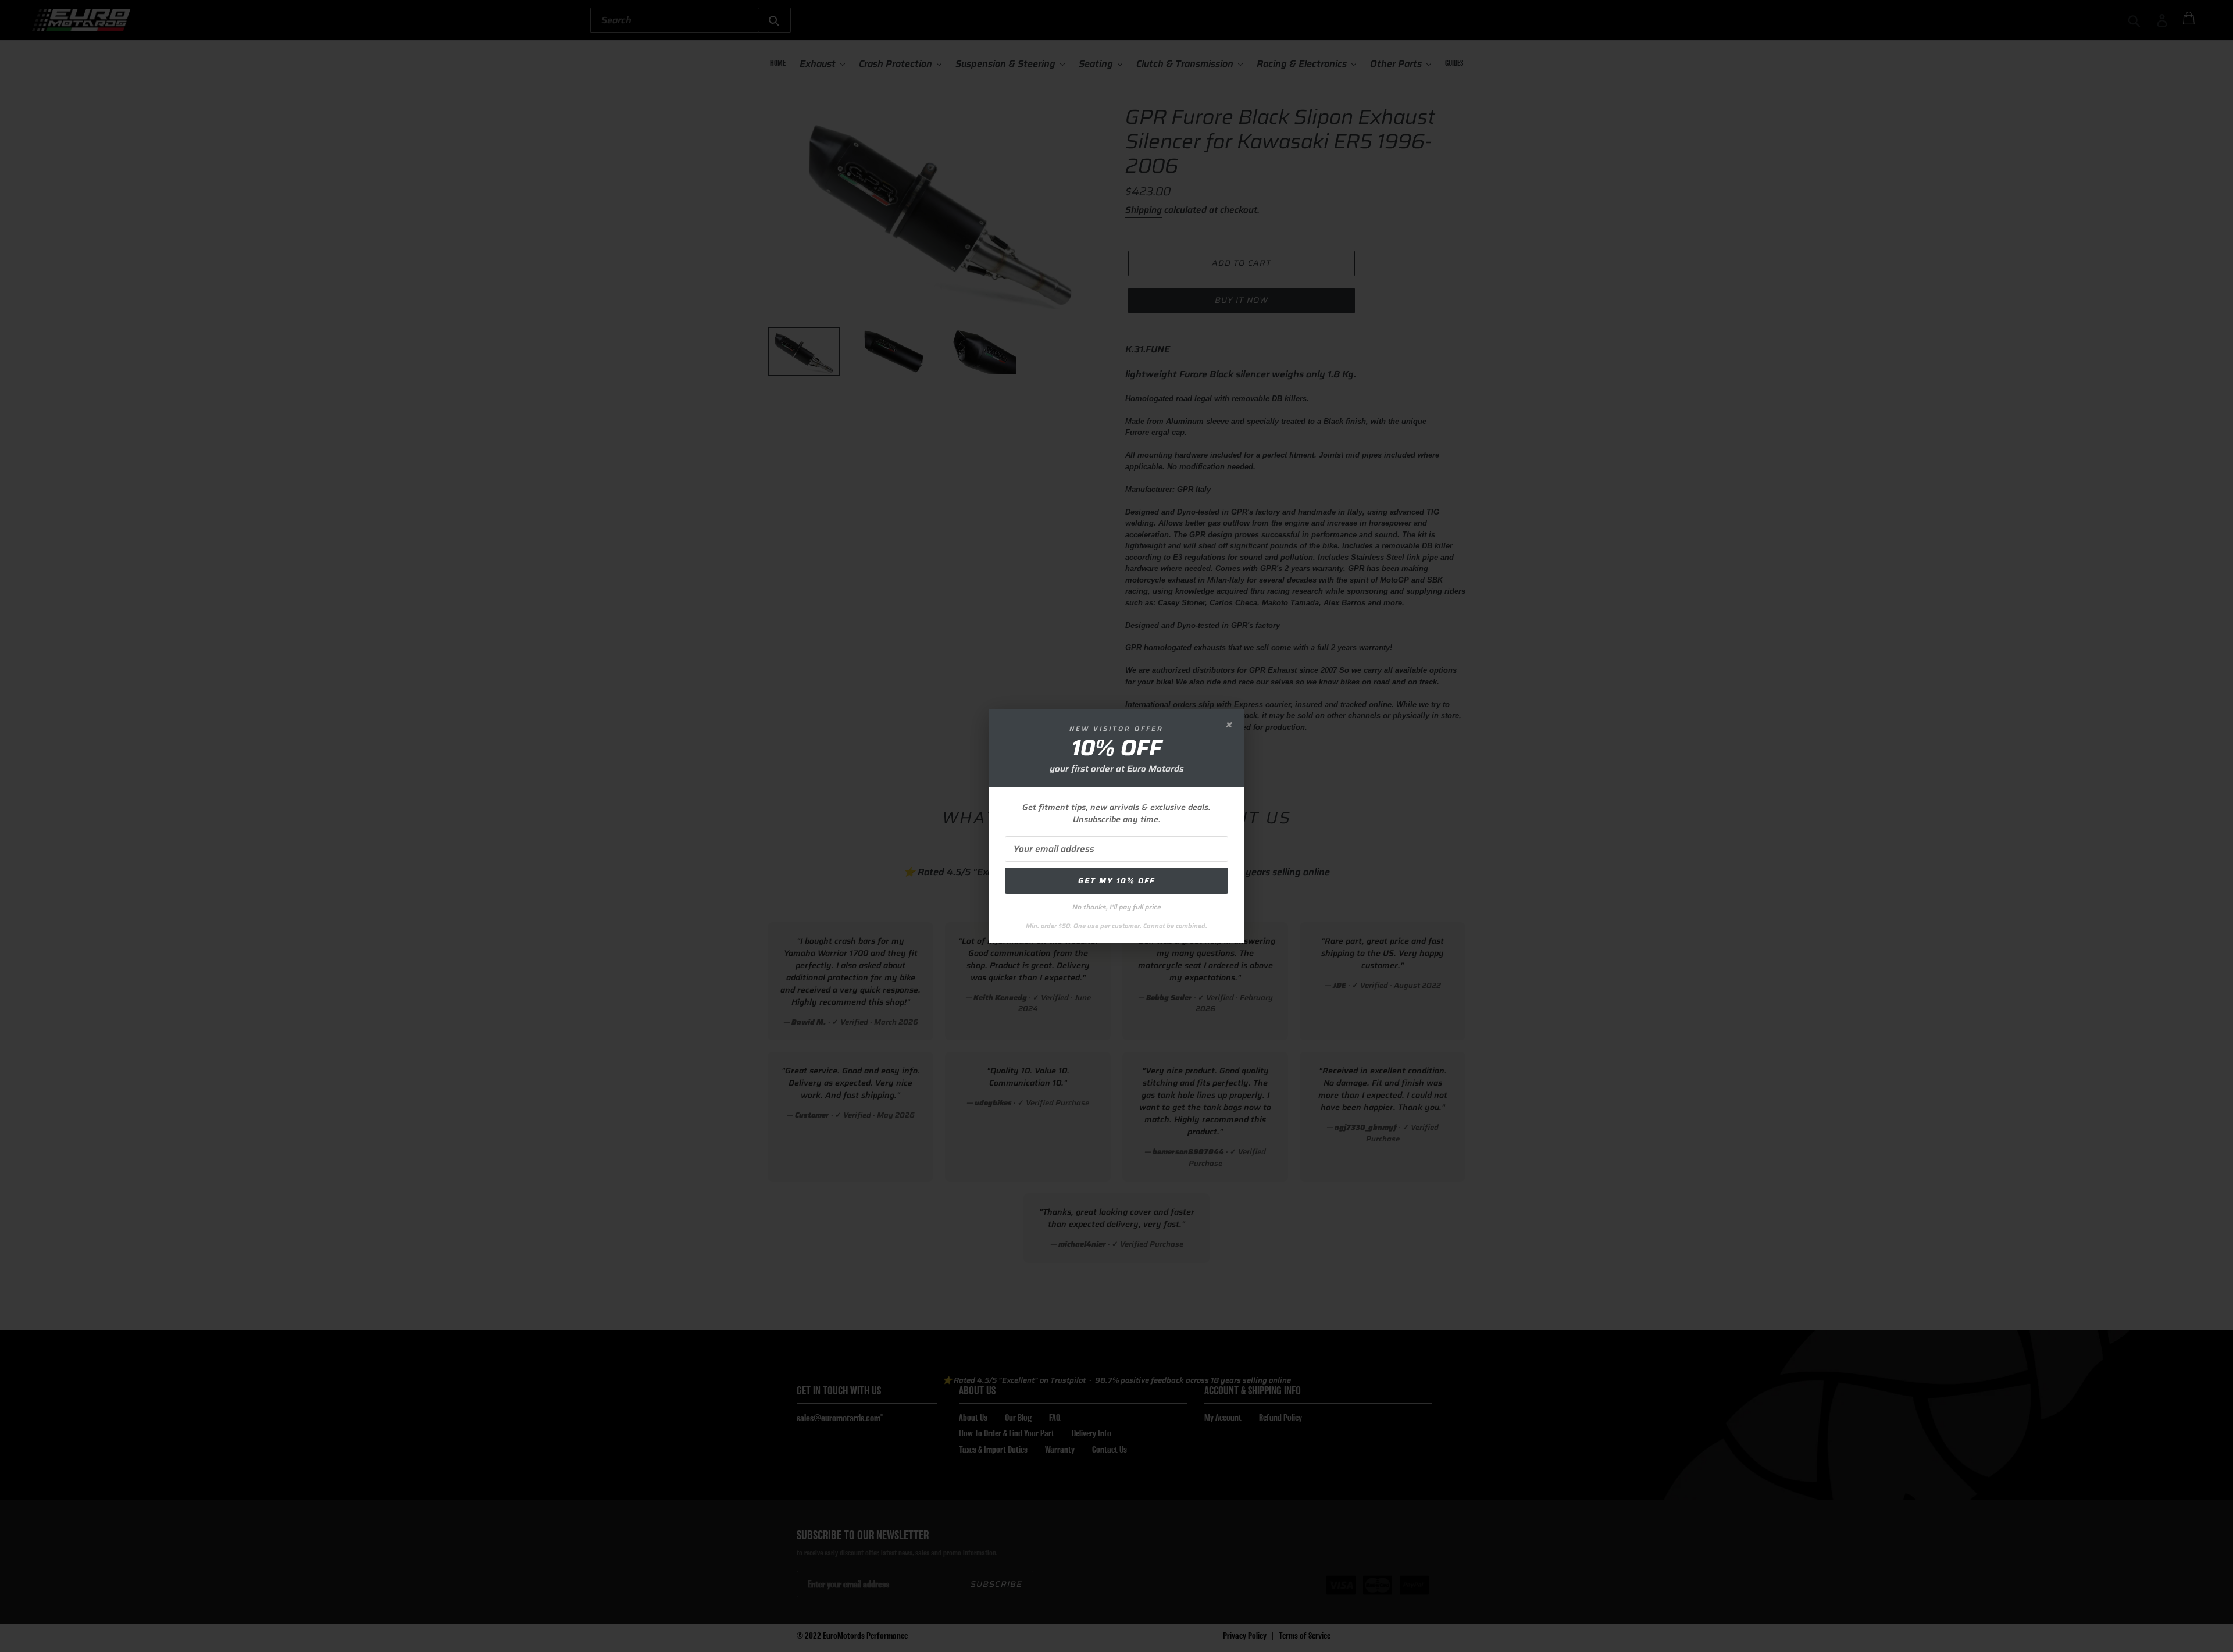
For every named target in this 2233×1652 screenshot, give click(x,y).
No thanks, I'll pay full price (1117, 907)
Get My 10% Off (1116, 881)
